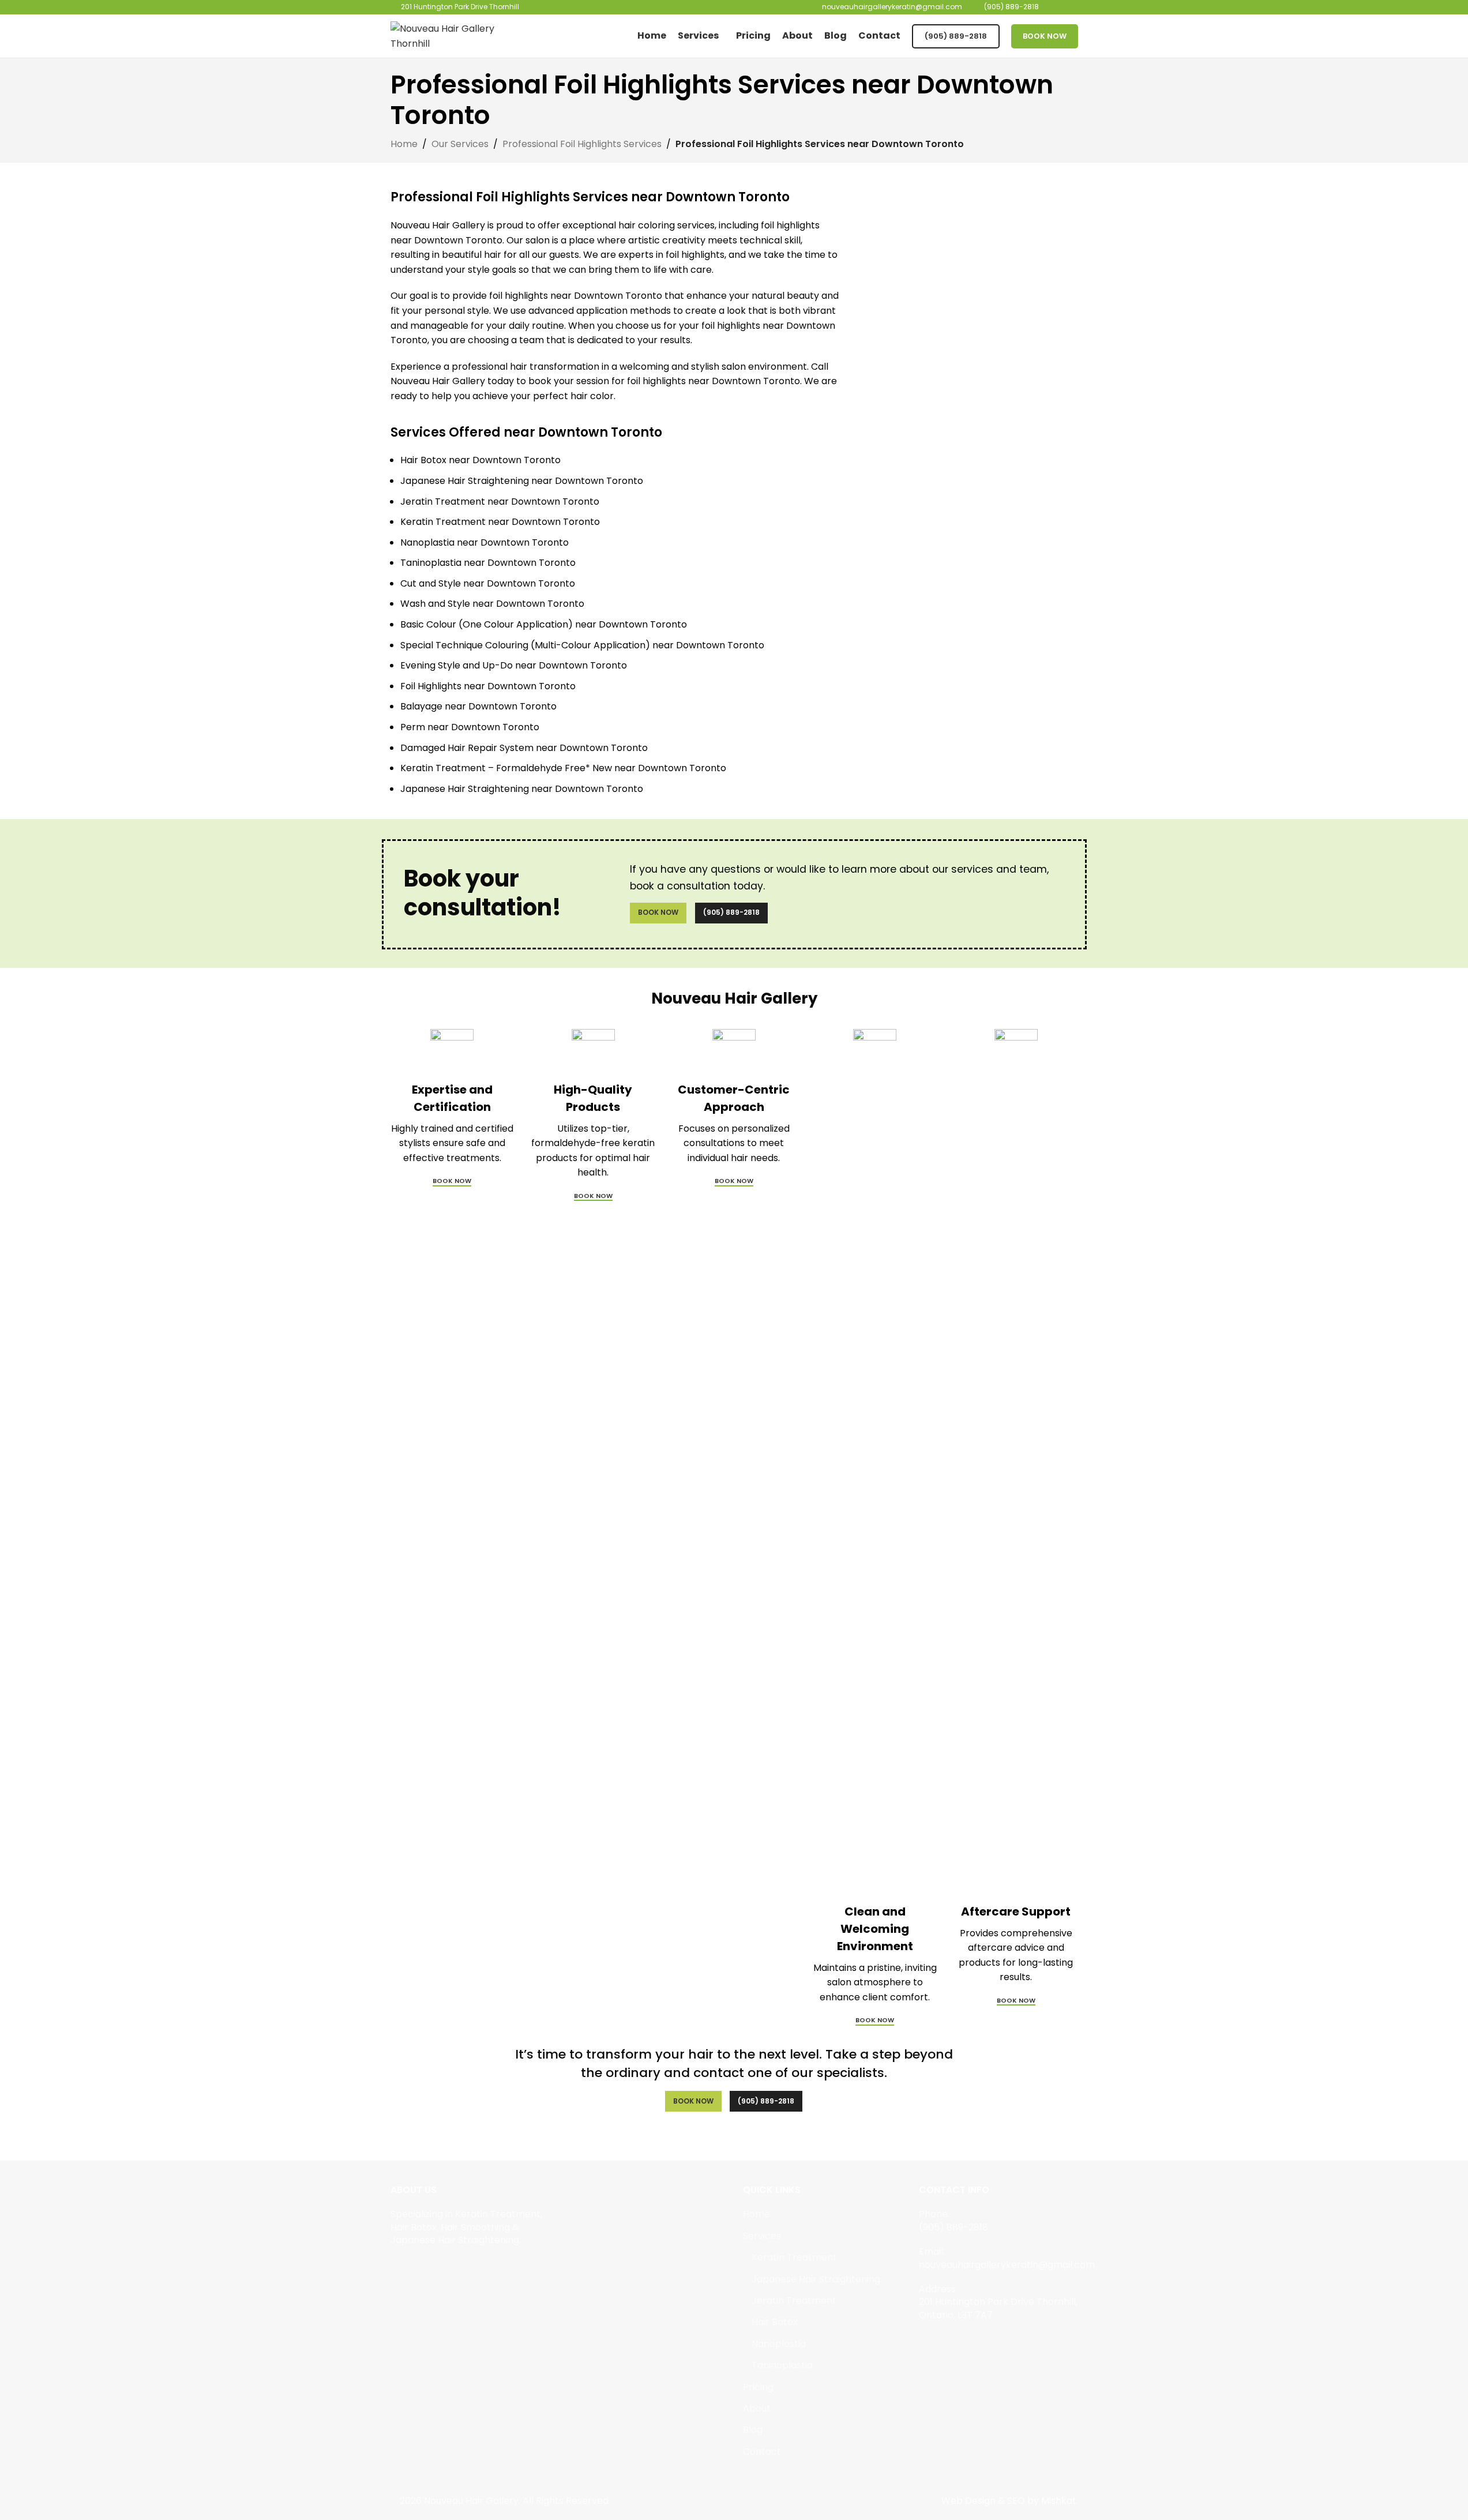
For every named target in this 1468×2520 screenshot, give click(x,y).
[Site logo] (463, 35)
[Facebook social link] (398, 2267)
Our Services (460, 144)
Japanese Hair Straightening (816, 2279)
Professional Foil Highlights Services (582, 144)
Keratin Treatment (794, 2258)
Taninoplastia (782, 2365)
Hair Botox (775, 2322)
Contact (762, 2452)
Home (404, 144)
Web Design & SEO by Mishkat (1009, 2501)
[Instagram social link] (412, 2267)
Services (762, 2236)
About (757, 2409)
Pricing (758, 2387)
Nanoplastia (779, 2344)
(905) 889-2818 (956, 36)
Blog (753, 2430)
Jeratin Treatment (794, 2301)
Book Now (1045, 36)
